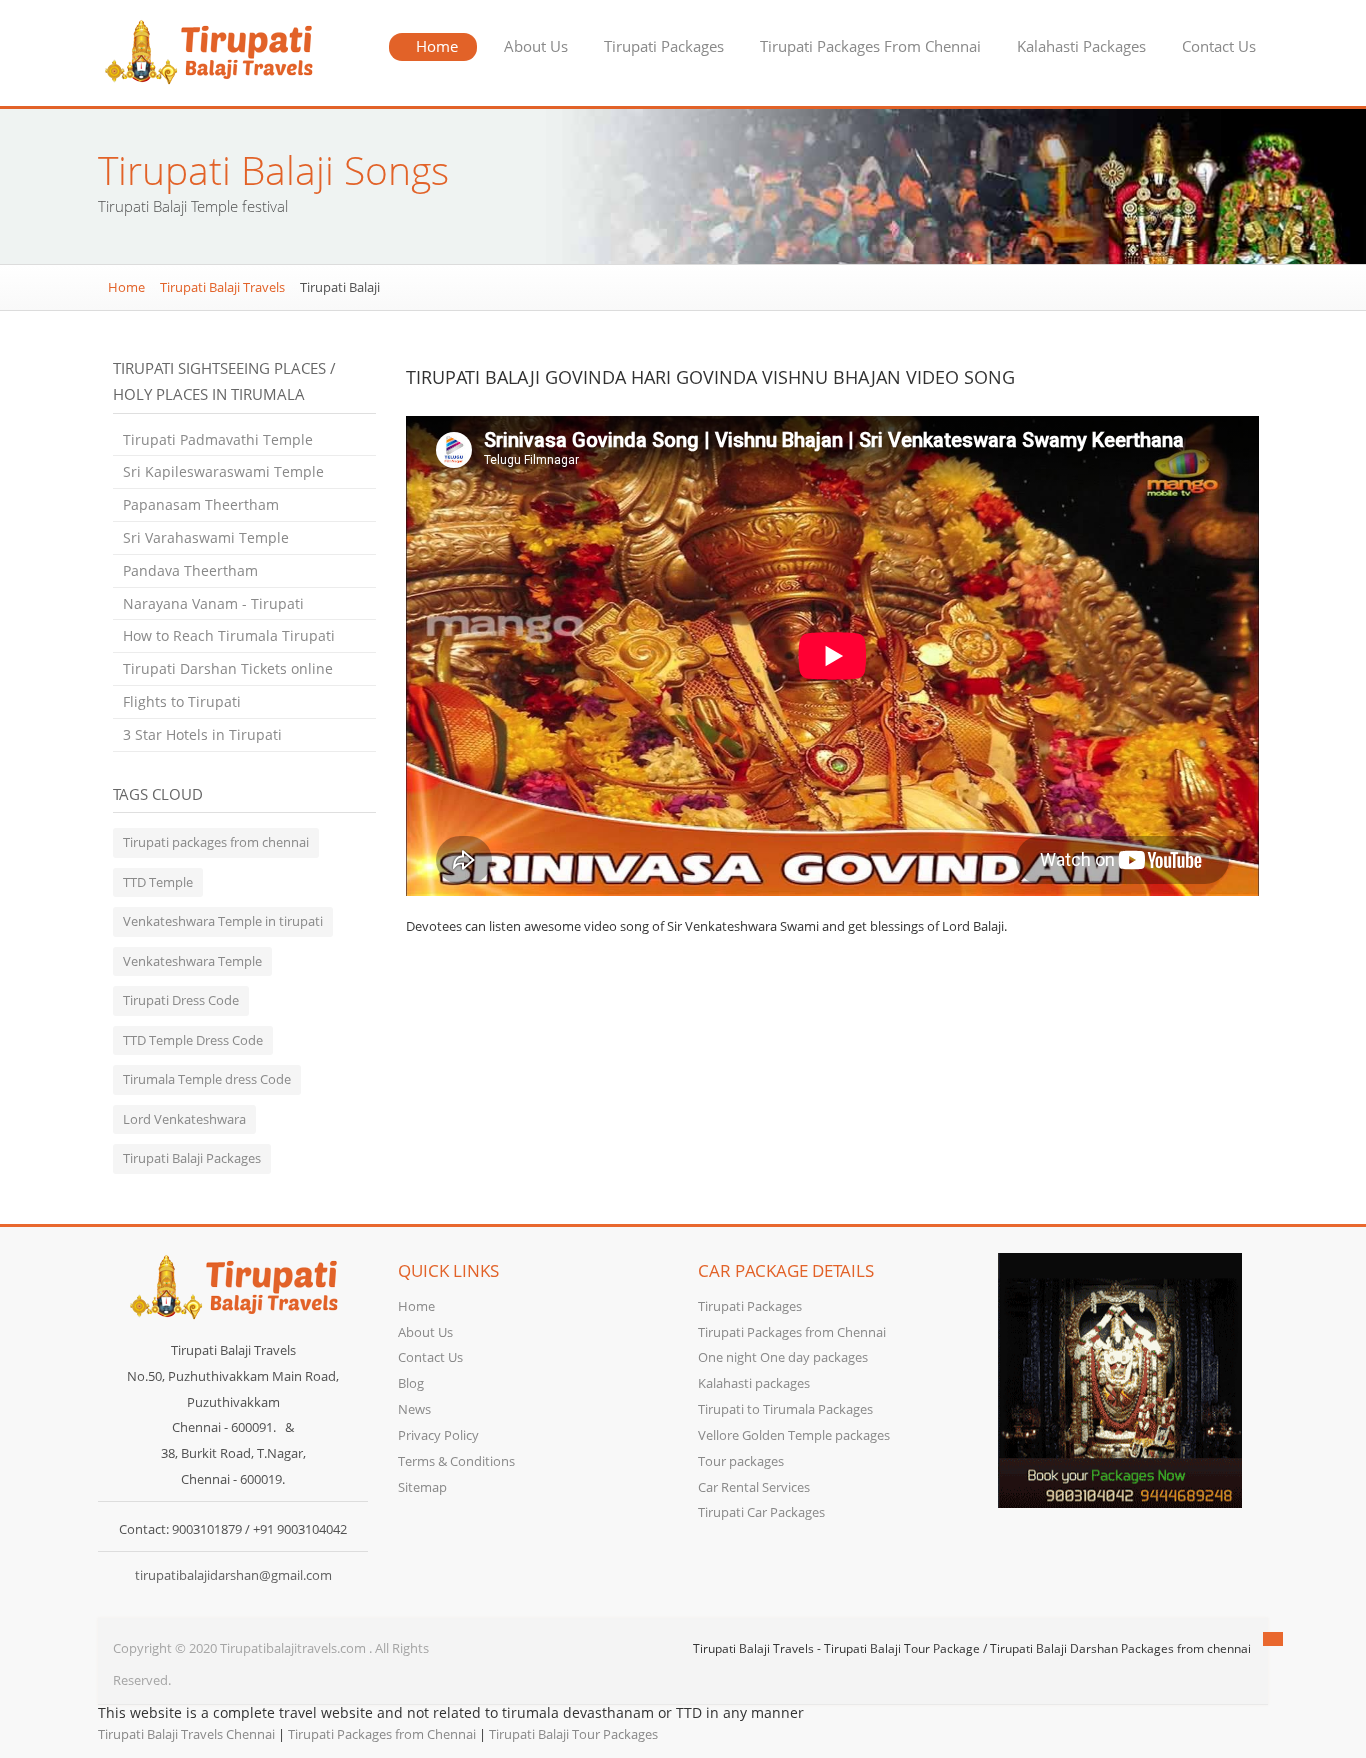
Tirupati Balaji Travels (222, 287)
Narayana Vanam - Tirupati (213, 603)
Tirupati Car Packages (761, 1512)
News (414, 1409)
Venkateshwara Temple (192, 961)
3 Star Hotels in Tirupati (202, 734)
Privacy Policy (438, 1435)
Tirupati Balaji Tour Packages (573, 1734)
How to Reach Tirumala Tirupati (229, 635)
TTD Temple (158, 882)
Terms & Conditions (456, 1461)
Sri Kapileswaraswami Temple (223, 471)
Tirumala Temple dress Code (207, 1079)
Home (437, 46)
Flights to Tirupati (182, 701)
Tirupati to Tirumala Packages (785, 1409)
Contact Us (1219, 46)
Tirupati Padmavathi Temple (218, 439)
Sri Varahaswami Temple (206, 537)
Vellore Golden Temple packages (794, 1435)
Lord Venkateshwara (184, 1119)
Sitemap (422, 1487)
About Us (536, 46)
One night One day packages (783, 1357)
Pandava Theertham (190, 570)
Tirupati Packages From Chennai (870, 46)
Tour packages (741, 1461)
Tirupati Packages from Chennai (792, 1332)
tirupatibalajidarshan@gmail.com (233, 1575)
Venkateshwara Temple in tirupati (223, 921)
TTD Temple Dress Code (193, 1040)
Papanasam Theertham (201, 504)
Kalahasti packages (754, 1383)
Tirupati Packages (664, 46)
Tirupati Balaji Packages (192, 1158)
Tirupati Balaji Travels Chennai (186, 1734)
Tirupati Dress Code (181, 1000)
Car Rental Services (754, 1487)
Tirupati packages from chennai (216, 842)
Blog (411, 1383)
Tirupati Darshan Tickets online (228, 668)
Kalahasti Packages (1081, 46)
